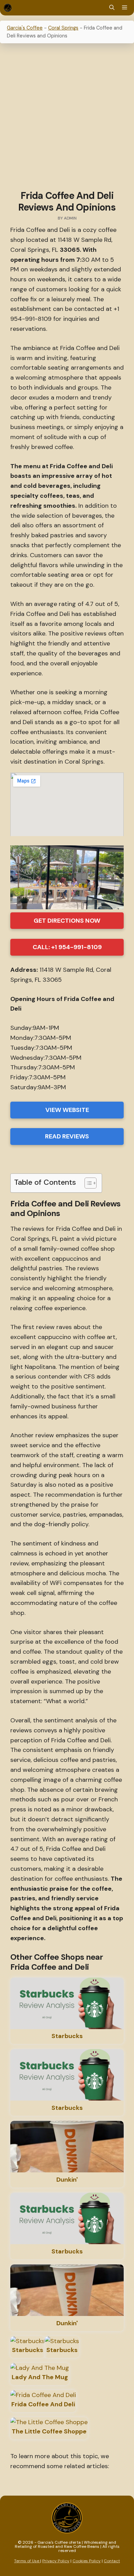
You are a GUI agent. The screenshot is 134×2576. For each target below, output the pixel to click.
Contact (112, 2561)
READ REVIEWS (67, 1136)
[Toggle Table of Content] (87, 1183)
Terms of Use (27, 2561)
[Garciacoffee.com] (8, 8)
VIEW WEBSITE (67, 1110)
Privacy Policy (56, 2561)
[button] (112, 8)
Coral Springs (63, 28)
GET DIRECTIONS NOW (67, 921)
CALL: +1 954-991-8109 (67, 947)
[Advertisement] (67, 118)
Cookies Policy (87, 2561)
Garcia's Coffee (25, 28)
